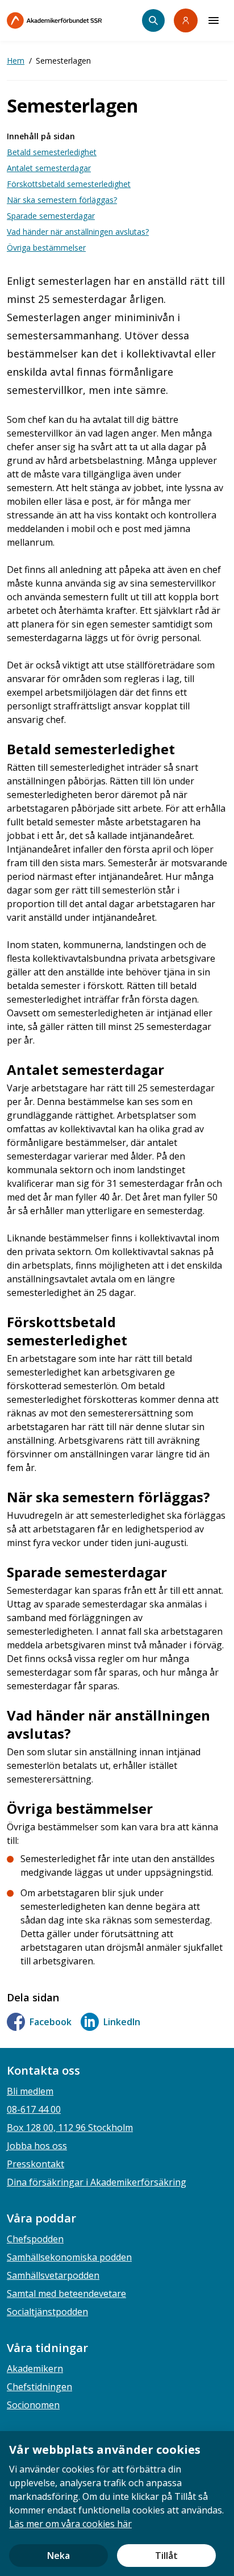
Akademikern (35, 2369)
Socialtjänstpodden (47, 2312)
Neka (58, 2556)
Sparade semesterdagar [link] (51, 216)
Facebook (51, 2022)
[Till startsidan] (74, 20)
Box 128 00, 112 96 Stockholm (70, 2128)
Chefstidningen (39, 2387)
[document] (117, 2504)
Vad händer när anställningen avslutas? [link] (78, 232)
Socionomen (33, 2405)
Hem (16, 61)
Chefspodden (35, 2239)
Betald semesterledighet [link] (52, 152)
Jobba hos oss (37, 2146)
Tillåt (166, 2556)
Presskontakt (35, 2164)
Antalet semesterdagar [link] (49, 168)
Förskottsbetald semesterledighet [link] (69, 184)
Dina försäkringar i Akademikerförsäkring (97, 2182)
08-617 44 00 (34, 2109)
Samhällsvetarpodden (53, 2275)
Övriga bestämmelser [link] (46, 248)
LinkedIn (122, 2022)
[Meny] (214, 20)
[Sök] (153, 20)
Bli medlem (30, 2091)
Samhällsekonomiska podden (69, 2257)
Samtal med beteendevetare (66, 2294)
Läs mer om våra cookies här (70, 2524)
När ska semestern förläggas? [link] (62, 200)
